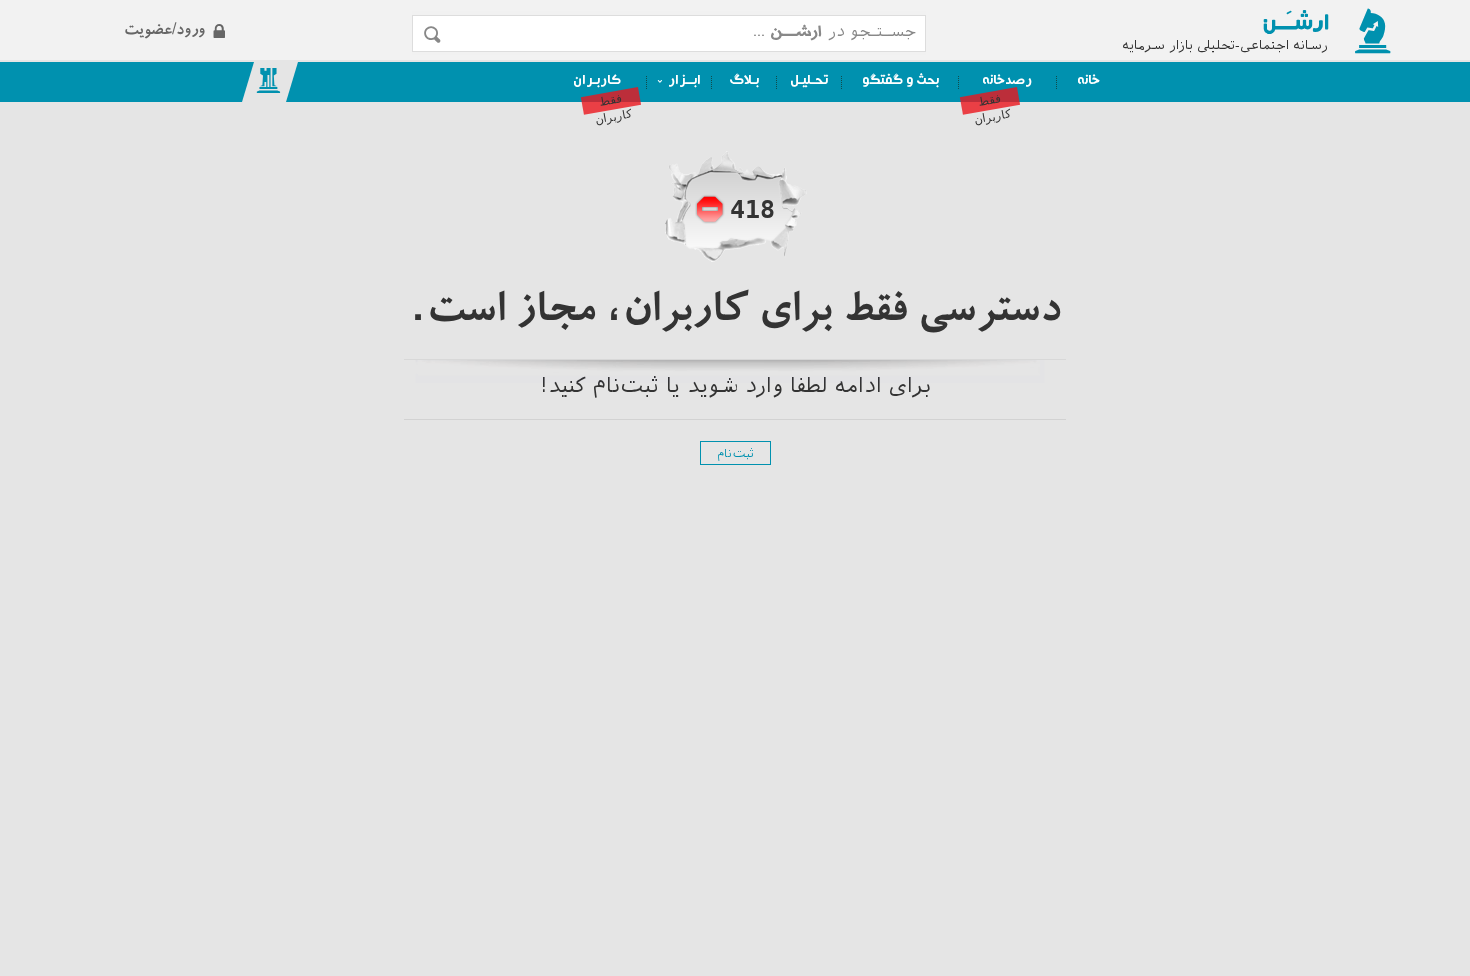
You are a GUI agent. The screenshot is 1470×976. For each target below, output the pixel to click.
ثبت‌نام (735, 454)
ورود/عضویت (246, 13)
